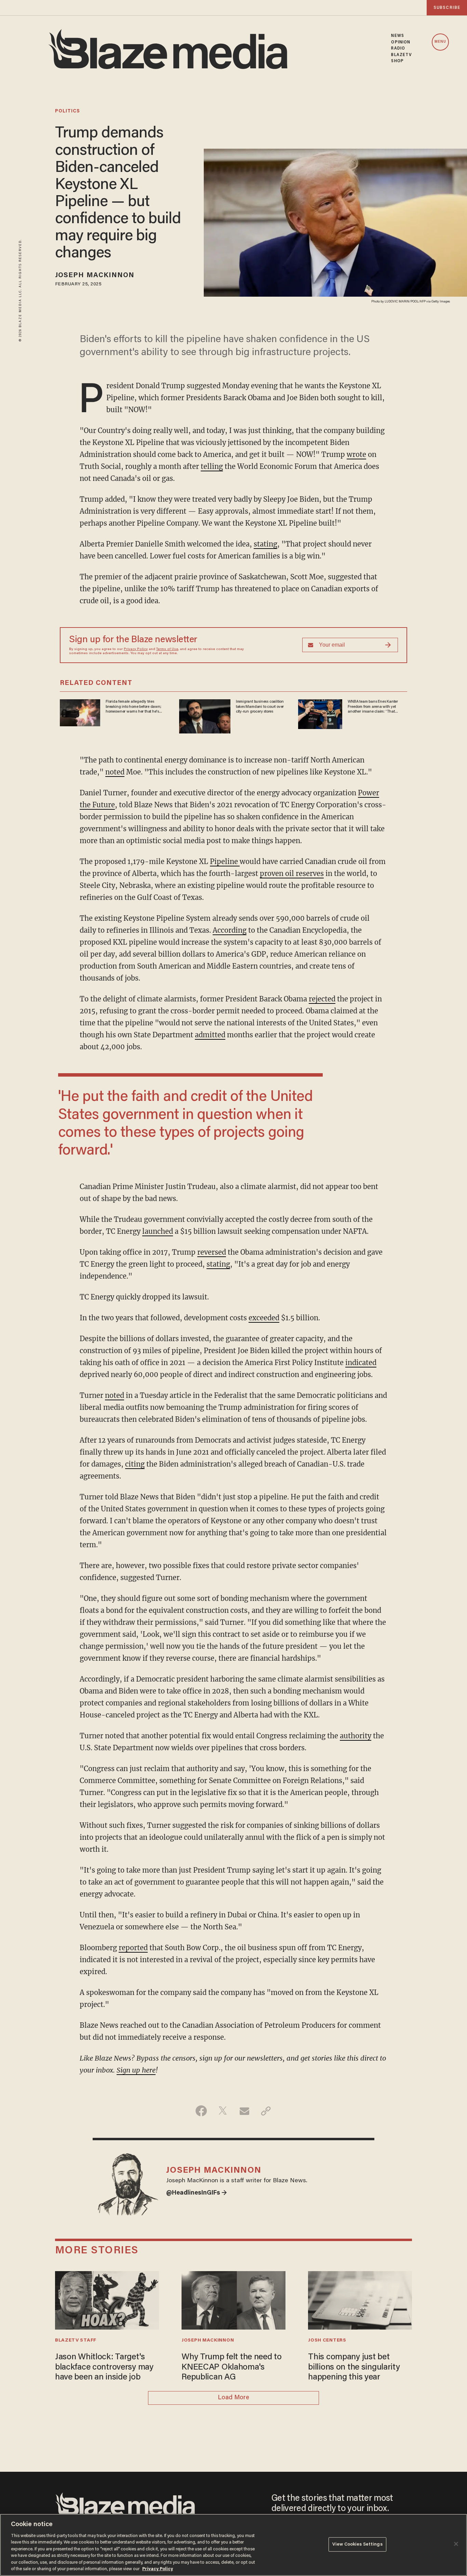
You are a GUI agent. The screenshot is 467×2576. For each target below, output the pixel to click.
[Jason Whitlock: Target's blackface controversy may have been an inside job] (107, 2299)
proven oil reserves (292, 873)
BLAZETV (402, 55)
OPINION (401, 42)
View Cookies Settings (357, 2544)
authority (356, 1736)
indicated (361, 1363)
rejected (322, 999)
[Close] (456, 2544)
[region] (233, 2545)
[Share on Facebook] (201, 2111)
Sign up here (136, 2070)
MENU (440, 42)
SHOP (397, 61)
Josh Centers (327, 2341)
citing (135, 1464)
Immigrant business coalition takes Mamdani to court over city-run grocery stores (260, 707)
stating (265, 544)
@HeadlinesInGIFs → (197, 2193)
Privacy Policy (136, 649)
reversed (212, 1252)
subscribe (447, 8)
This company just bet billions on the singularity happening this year (354, 2368)
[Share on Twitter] (223, 2111)
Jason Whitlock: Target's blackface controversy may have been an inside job (104, 2368)
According (230, 930)
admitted (210, 1035)
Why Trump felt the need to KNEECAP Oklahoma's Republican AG (232, 2368)
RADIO (398, 49)
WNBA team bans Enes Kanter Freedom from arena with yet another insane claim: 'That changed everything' (373, 707)
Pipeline (225, 861)
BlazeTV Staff (76, 2341)
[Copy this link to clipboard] (266, 2111)
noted (115, 772)
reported (133, 1948)
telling (212, 466)
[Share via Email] (244, 2111)
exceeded (264, 1318)
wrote (356, 454)
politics (68, 111)
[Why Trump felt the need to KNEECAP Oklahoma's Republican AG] (233, 2299)
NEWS (397, 36)
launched (158, 1231)
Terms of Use (167, 649)
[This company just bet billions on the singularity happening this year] (360, 2299)
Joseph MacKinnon (95, 275)
